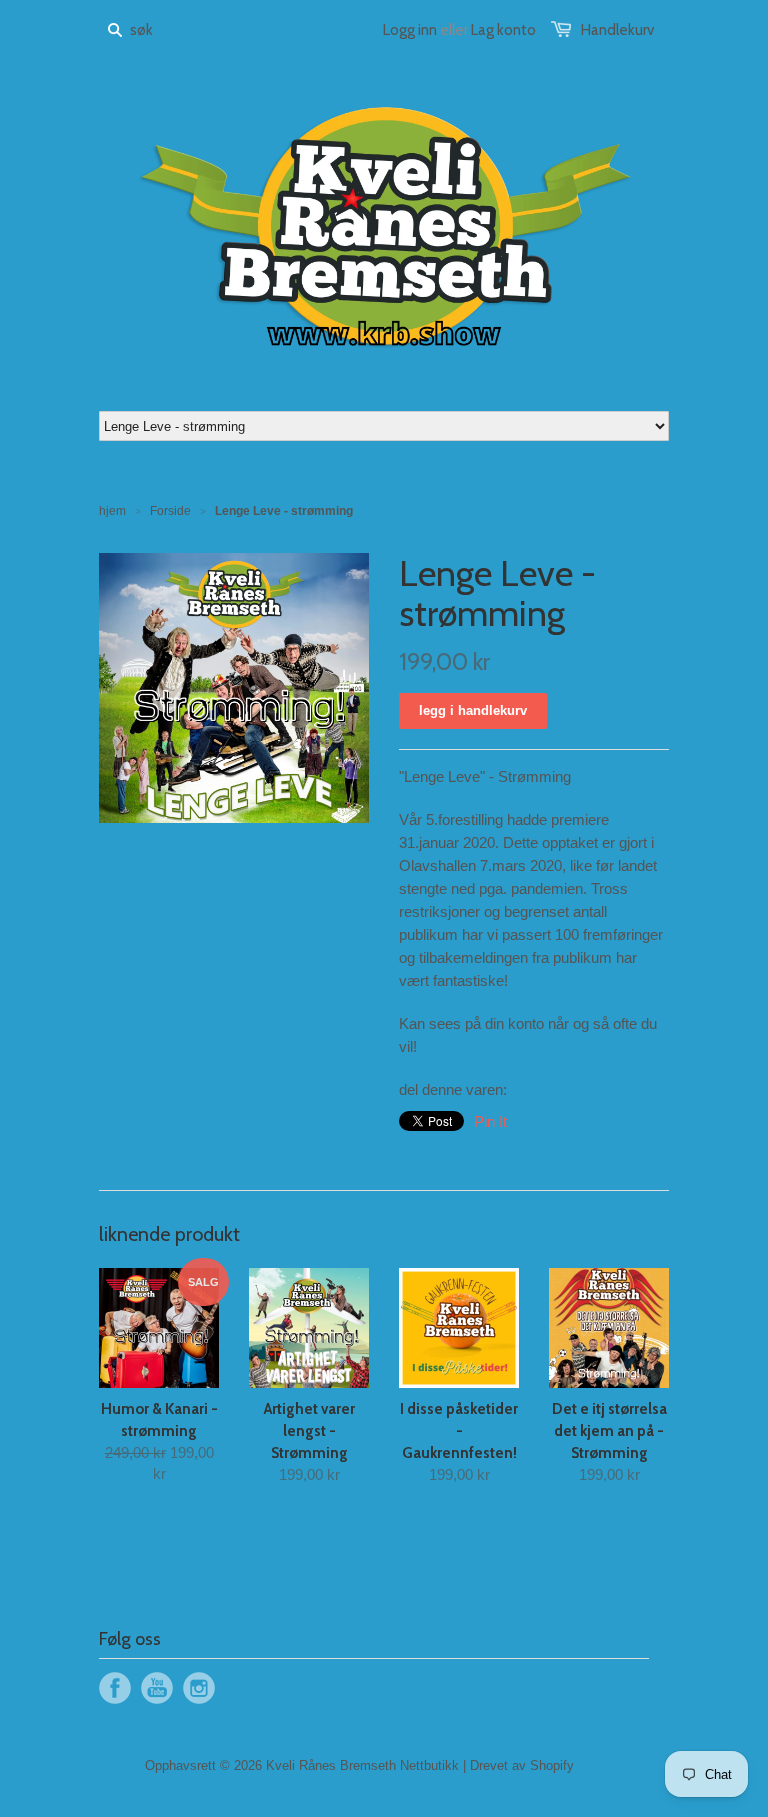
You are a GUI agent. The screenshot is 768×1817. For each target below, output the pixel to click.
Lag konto (503, 30)
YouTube (157, 1688)
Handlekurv (617, 30)
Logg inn (410, 30)
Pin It (490, 1121)
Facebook (115, 1688)
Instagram (199, 1688)
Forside (170, 511)
